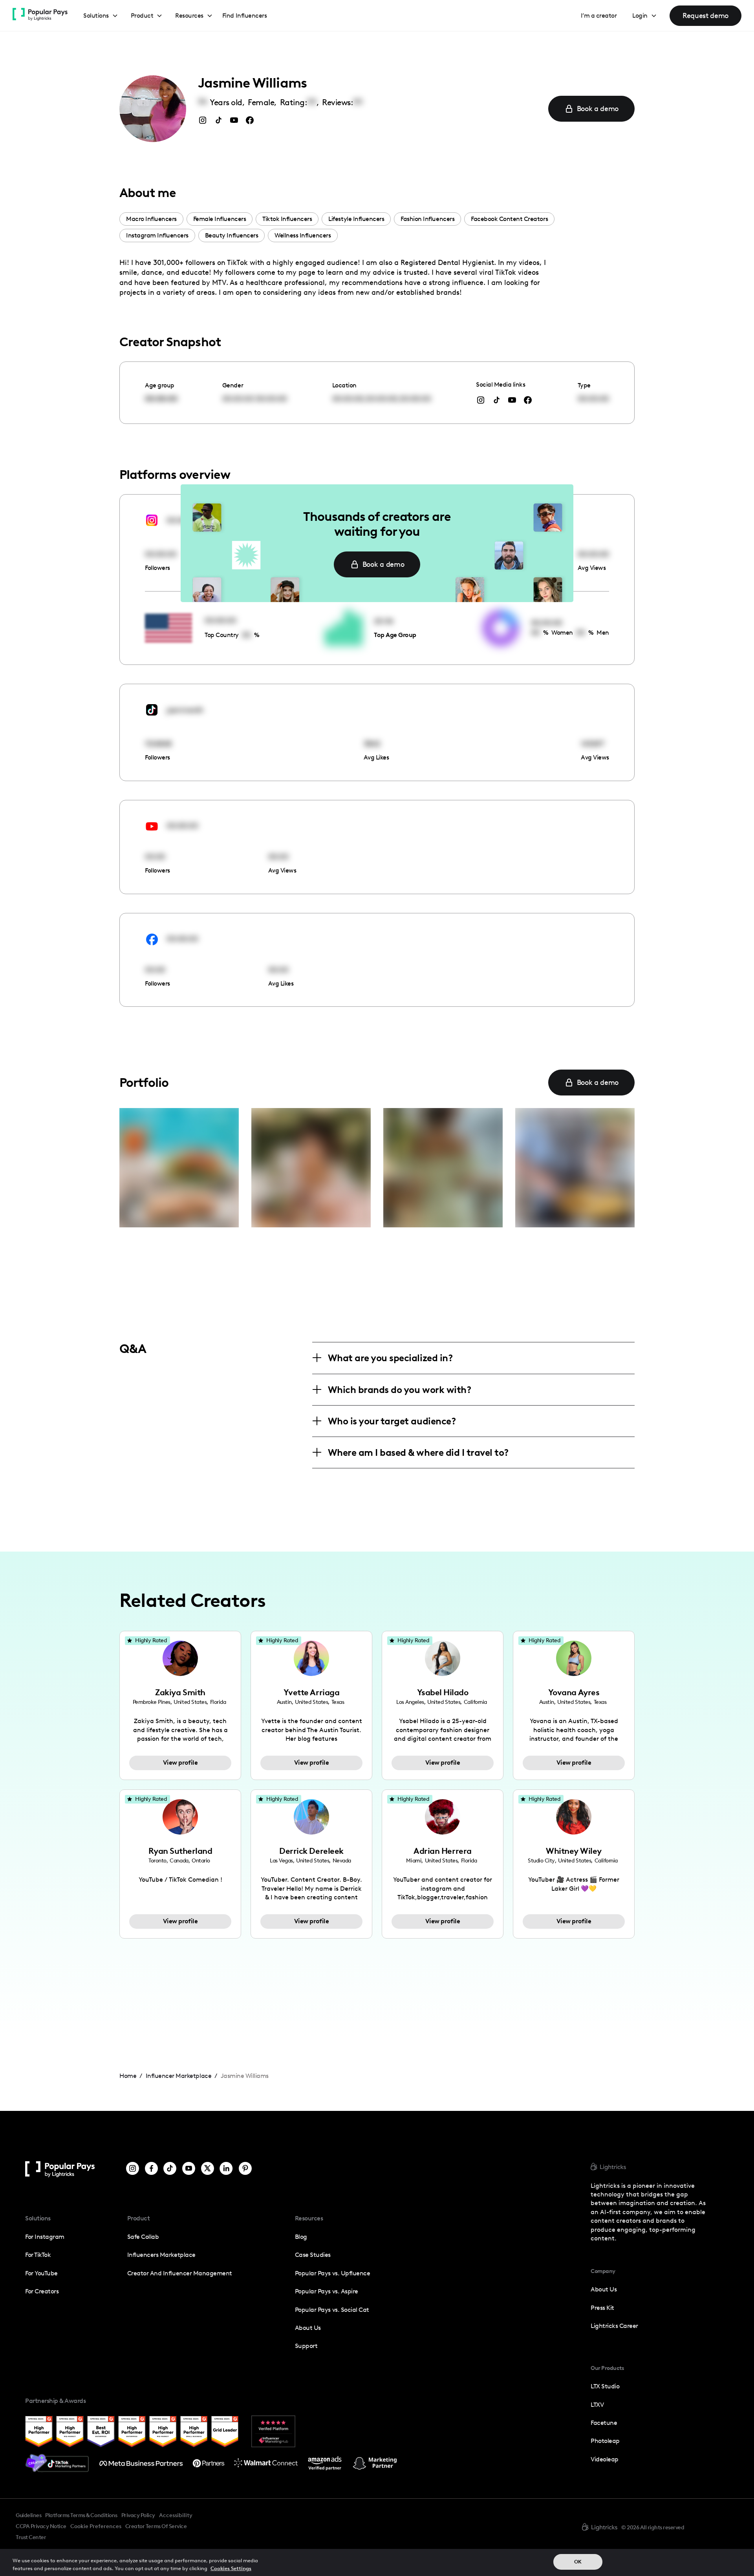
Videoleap (605, 2459)
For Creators (42, 2291)
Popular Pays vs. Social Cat (332, 2310)
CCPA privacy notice (41, 2526)
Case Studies (313, 2255)
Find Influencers (244, 16)
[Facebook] (151, 2169)
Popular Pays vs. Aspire (327, 2291)
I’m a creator (599, 16)
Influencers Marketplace (161, 2255)
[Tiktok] (170, 2169)
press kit (602, 2308)
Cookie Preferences (96, 2527)
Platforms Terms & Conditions (81, 2515)
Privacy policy (138, 2515)
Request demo (706, 16)
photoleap (605, 2441)
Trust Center (31, 2537)
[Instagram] (133, 2169)
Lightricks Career (614, 2326)
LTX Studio (605, 2386)
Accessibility (176, 2515)
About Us (308, 2328)
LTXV (597, 2405)
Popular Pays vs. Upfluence (332, 2273)
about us (604, 2289)
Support (306, 2346)
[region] (377, 2562)
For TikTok (38, 2255)
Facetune (604, 2423)
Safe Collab (143, 2237)
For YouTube (41, 2273)
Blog (301, 2237)
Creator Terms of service (156, 2526)
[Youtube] (189, 2169)
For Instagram (45, 2237)
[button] (101, 16)
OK (578, 2562)
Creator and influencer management (180, 2273)
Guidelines (28, 2515)
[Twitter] (208, 2169)
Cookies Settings (231, 2568)
